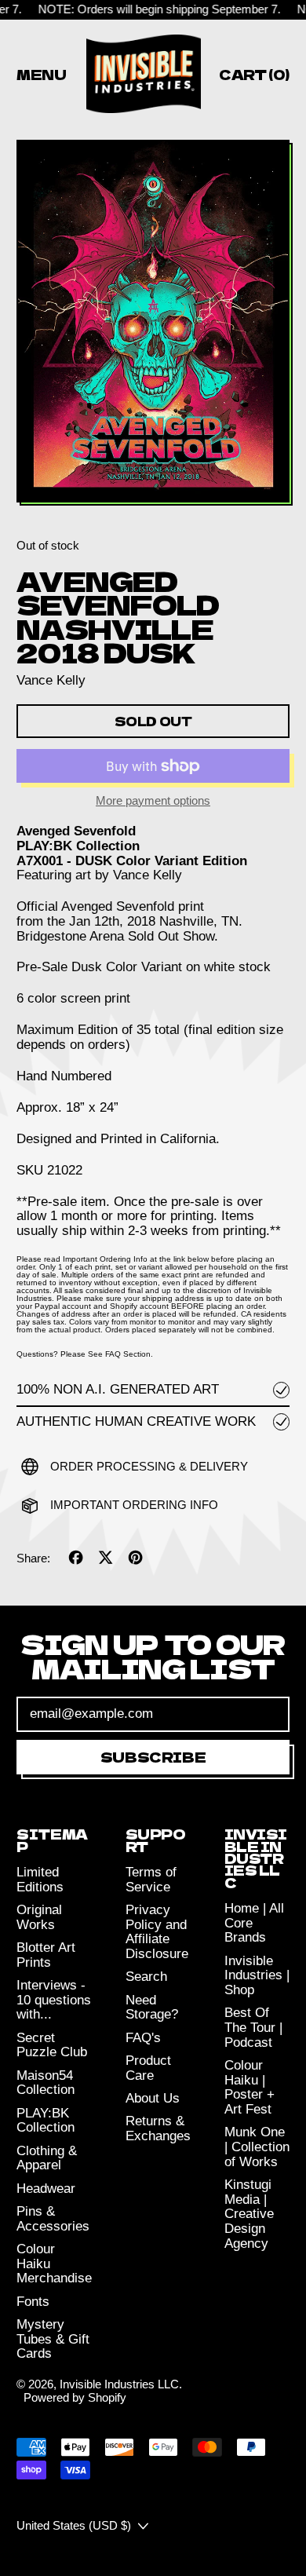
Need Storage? (152, 2008)
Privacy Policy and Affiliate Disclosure (157, 1932)
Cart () (254, 77)
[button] (153, 323)
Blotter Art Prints (46, 1955)
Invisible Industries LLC (119, 2384)
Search (146, 1977)
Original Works (39, 1917)
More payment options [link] (153, 801)
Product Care (148, 2068)
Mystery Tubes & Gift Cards (53, 2339)
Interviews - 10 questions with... (54, 2000)
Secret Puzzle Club (52, 2045)
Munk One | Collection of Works (257, 2147)
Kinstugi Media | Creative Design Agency (249, 2214)
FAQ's (143, 2038)
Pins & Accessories (53, 2219)
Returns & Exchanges (158, 2128)
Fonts (33, 2302)
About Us (153, 2098)
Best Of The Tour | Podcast (253, 2027)
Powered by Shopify (75, 2397)
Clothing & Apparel (47, 2158)
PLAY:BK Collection (46, 2121)
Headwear (46, 2189)
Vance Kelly (51, 680)
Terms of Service (151, 1880)
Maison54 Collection (46, 2083)
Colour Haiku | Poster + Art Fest (250, 2087)
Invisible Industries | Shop (257, 1975)
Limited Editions (40, 1880)
